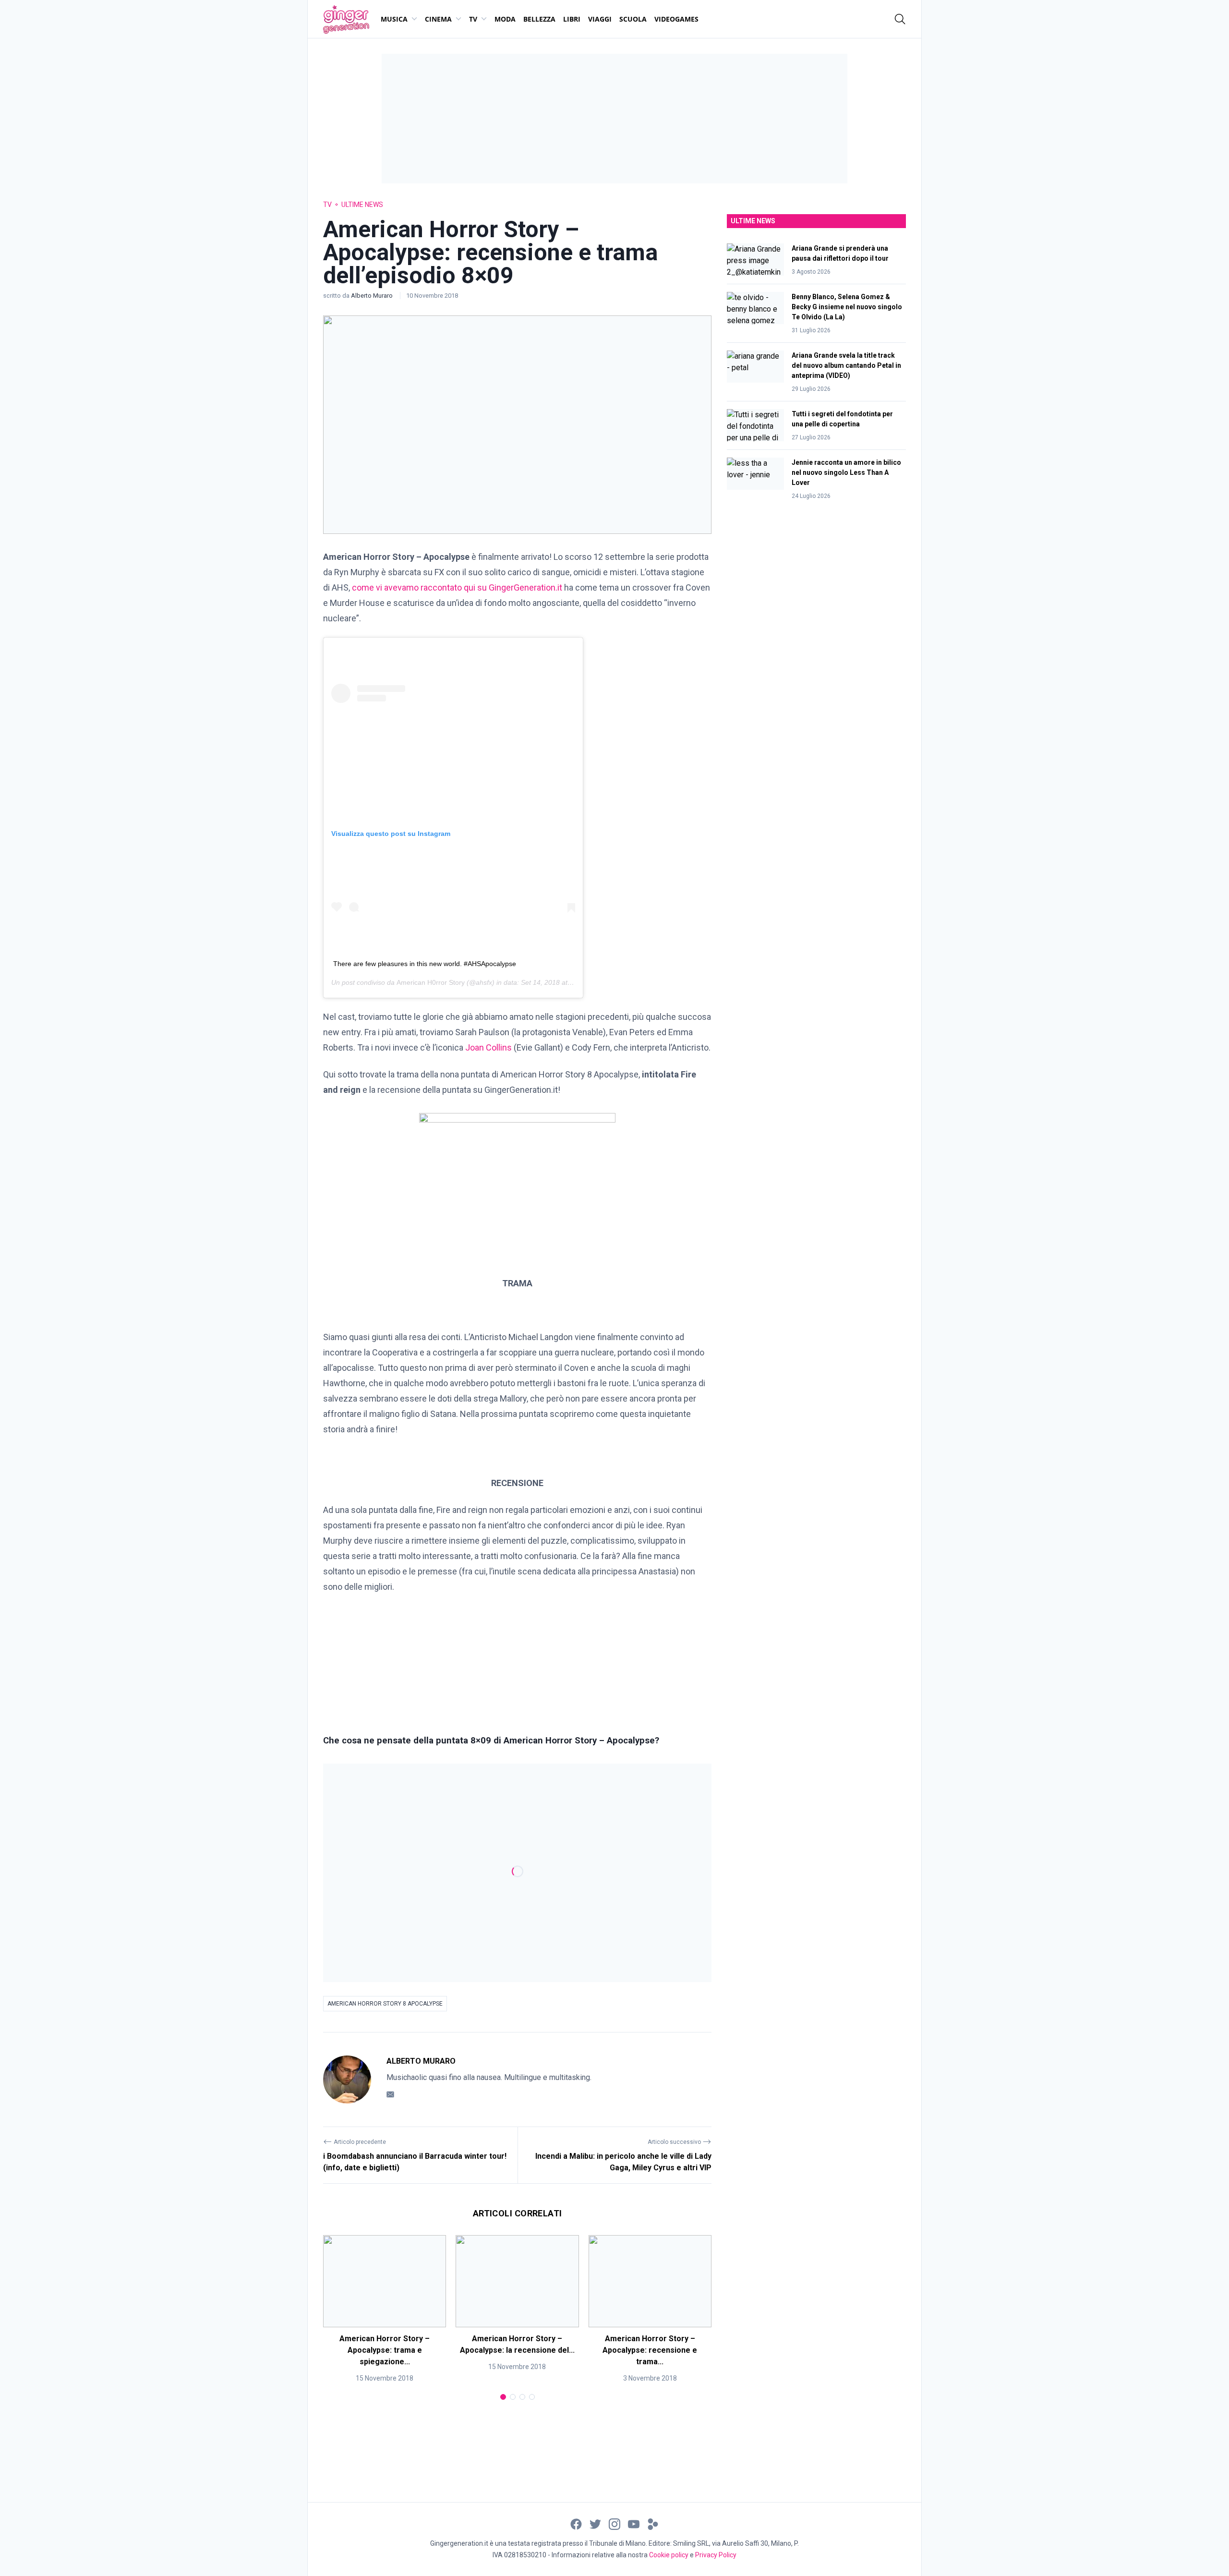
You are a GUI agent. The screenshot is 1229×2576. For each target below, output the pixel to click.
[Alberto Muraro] (347, 2080)
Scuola (633, 19)
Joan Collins (488, 1047)
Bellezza (539, 19)
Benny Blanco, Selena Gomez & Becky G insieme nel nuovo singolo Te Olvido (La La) (847, 307)
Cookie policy (669, 2555)
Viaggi (600, 19)
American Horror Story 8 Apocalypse (385, 2004)
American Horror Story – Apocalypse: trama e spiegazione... (385, 2350)
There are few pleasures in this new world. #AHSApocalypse (425, 964)
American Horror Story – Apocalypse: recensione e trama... (650, 2350)
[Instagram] (614, 2523)
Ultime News (362, 205)
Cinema (438, 19)
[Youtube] (634, 2523)
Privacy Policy (716, 2555)
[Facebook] (576, 2523)
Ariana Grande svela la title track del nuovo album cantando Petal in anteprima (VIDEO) (846, 365)
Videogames (676, 19)
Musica (394, 19)
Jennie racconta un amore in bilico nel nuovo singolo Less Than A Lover (846, 472)
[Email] (390, 2094)
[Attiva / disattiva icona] (900, 19)
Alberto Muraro (373, 296)
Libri (572, 19)
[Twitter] (595, 2523)
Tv (473, 19)
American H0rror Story (431, 982)
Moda (505, 19)
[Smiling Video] (653, 2523)
